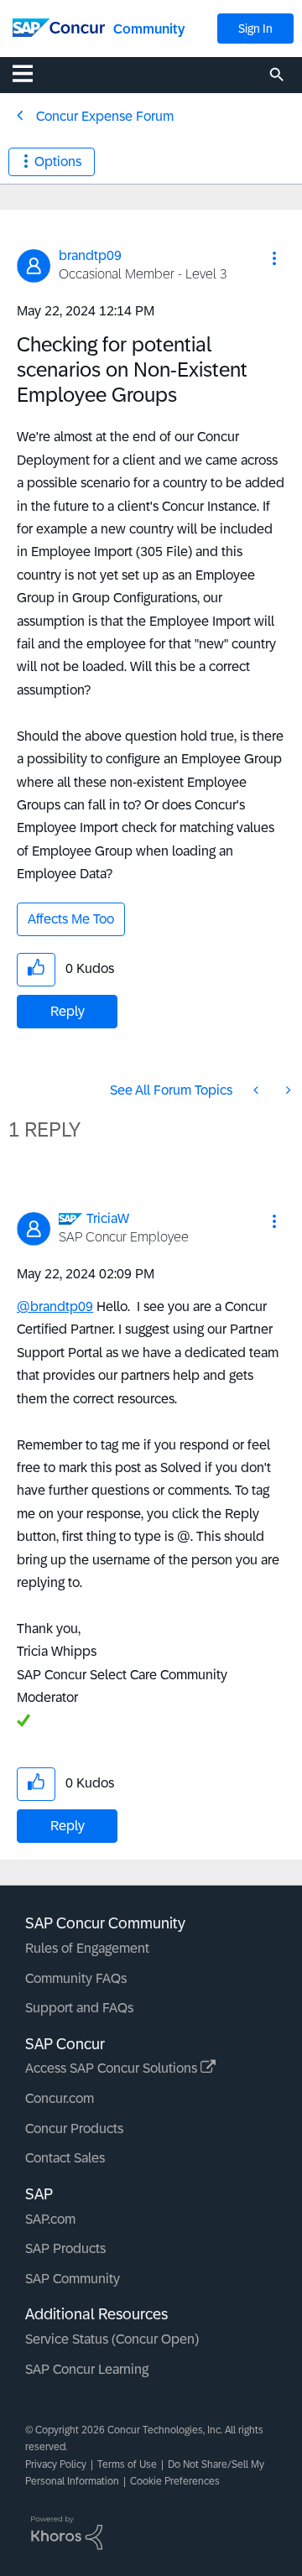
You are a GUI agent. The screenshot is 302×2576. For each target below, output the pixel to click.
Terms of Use (127, 2464)
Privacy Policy (56, 2464)
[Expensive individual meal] (258, 1090)
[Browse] (31, 73)
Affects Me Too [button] (71, 919)
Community (149, 29)
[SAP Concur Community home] (59, 26)
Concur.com (60, 2098)
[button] (274, 258)
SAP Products (65, 2248)
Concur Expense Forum (105, 116)
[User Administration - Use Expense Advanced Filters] (287, 1090)
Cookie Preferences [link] (175, 2481)
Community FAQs (76, 1978)
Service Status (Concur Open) (112, 2339)
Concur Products (74, 2128)
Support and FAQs (79, 2008)
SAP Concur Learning (87, 2369)
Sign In (255, 29)
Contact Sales (65, 2158)
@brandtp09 (55, 1306)
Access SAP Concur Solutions (113, 2068)
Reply (68, 1011)
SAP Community (73, 2279)
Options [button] (58, 161)
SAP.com (50, 2219)
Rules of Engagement (87, 1948)
